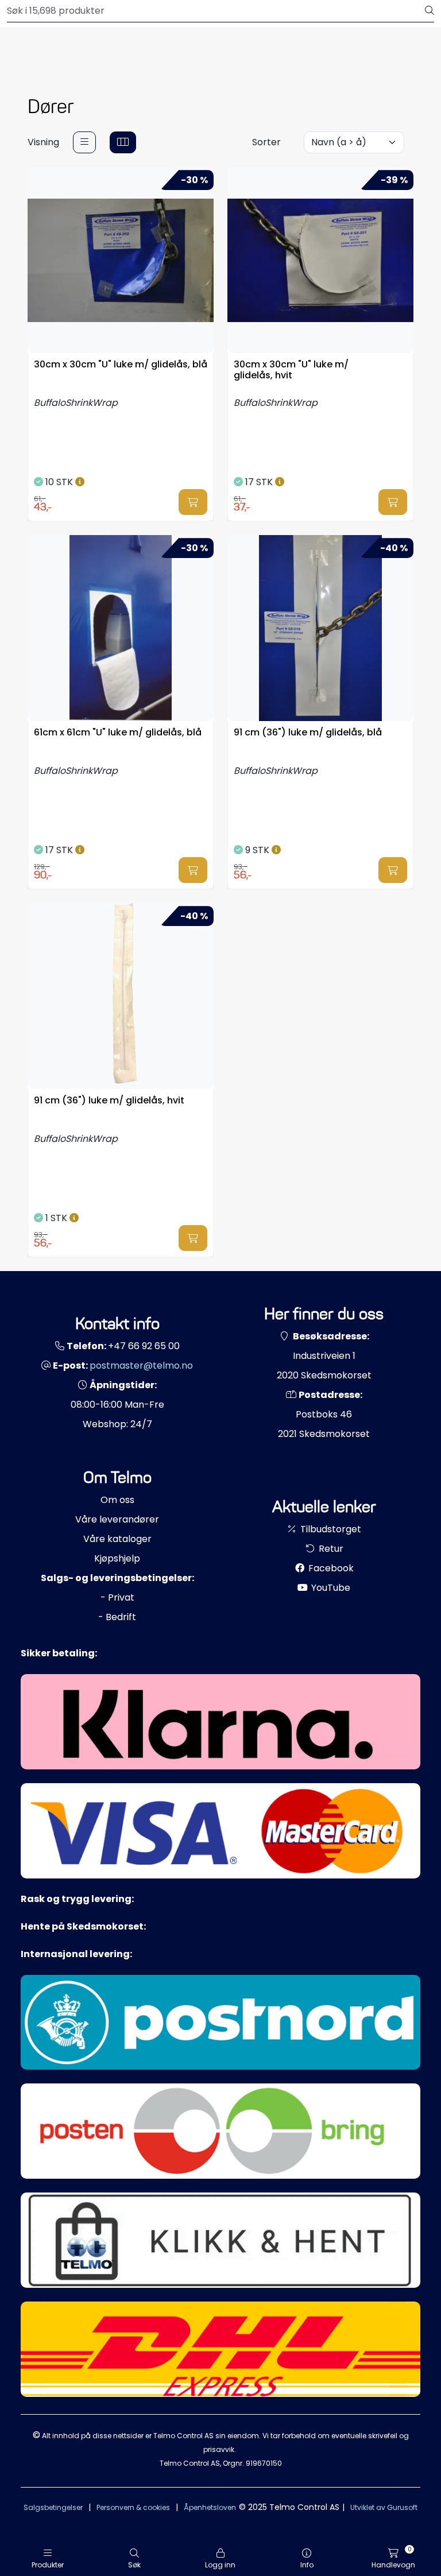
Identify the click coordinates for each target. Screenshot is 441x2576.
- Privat (117, 1597)
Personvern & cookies (133, 2507)
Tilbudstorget (330, 1529)
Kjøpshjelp (117, 1558)
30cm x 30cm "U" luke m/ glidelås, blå (121, 365)
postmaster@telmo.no (141, 1366)
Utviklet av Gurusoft (384, 2507)
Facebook (330, 1568)
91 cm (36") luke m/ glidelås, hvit (109, 1101)
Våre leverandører (117, 1519)
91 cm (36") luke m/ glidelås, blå (308, 733)
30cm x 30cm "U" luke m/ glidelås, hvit (291, 370)
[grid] (123, 142)
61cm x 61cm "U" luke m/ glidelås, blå (118, 733)
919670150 (264, 2463)
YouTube (330, 1588)
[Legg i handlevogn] (193, 502)
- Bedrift (117, 1617)
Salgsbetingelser (53, 2507)
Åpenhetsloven (210, 2507)
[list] (84, 142)
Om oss (117, 1500)
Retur (330, 1549)
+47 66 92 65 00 (144, 1346)
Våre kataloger (117, 1539)
